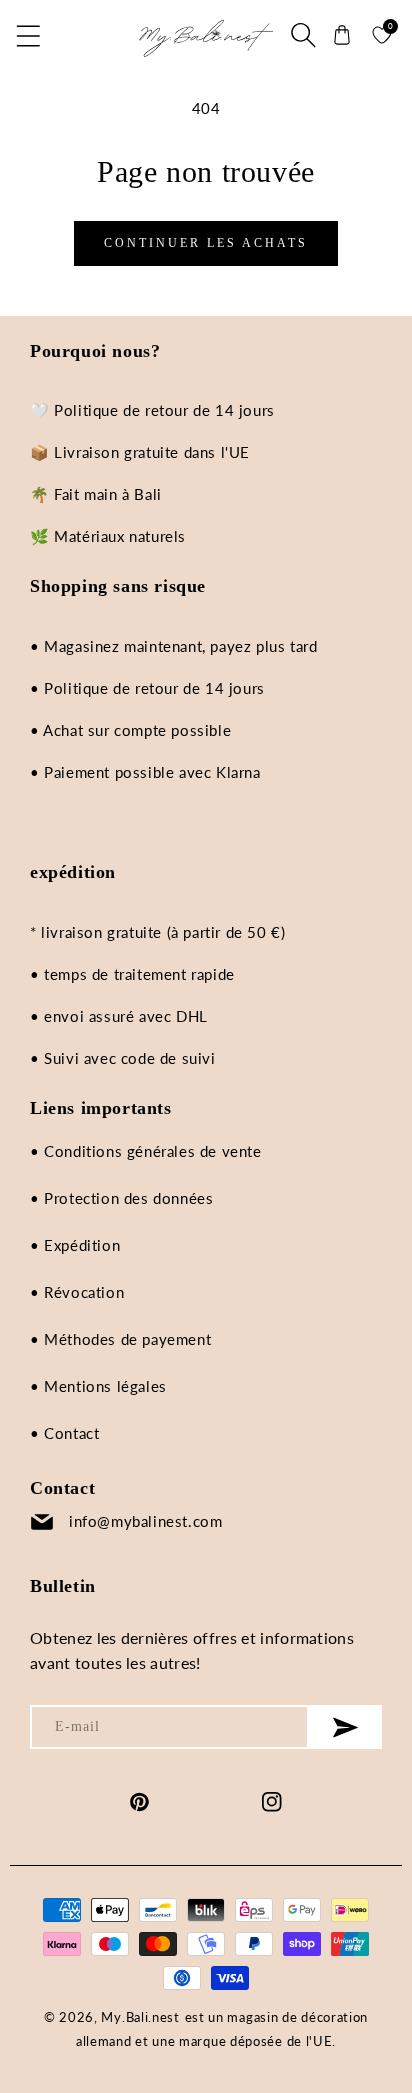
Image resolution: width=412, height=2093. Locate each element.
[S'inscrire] (345, 1727)
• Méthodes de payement (120, 1339)
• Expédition (75, 1245)
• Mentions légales (98, 1386)
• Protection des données (121, 1198)
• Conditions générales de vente (146, 1151)
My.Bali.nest (140, 2017)
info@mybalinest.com (145, 1521)
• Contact (64, 1433)
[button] (30, 35)
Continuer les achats (206, 243)
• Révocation (77, 1292)
